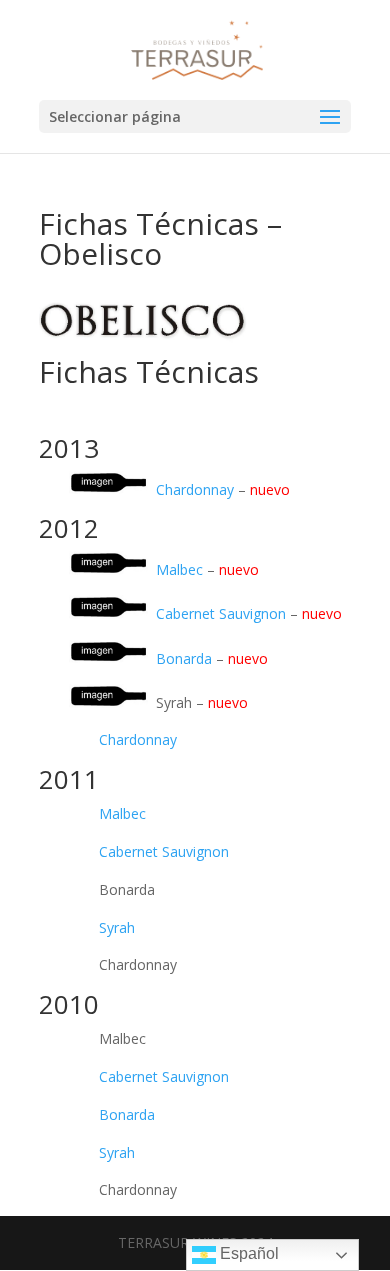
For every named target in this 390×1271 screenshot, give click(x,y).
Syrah (117, 927)
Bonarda (186, 657)
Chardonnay (197, 488)
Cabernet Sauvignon (223, 613)
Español (247, 1253)
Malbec (181, 569)
